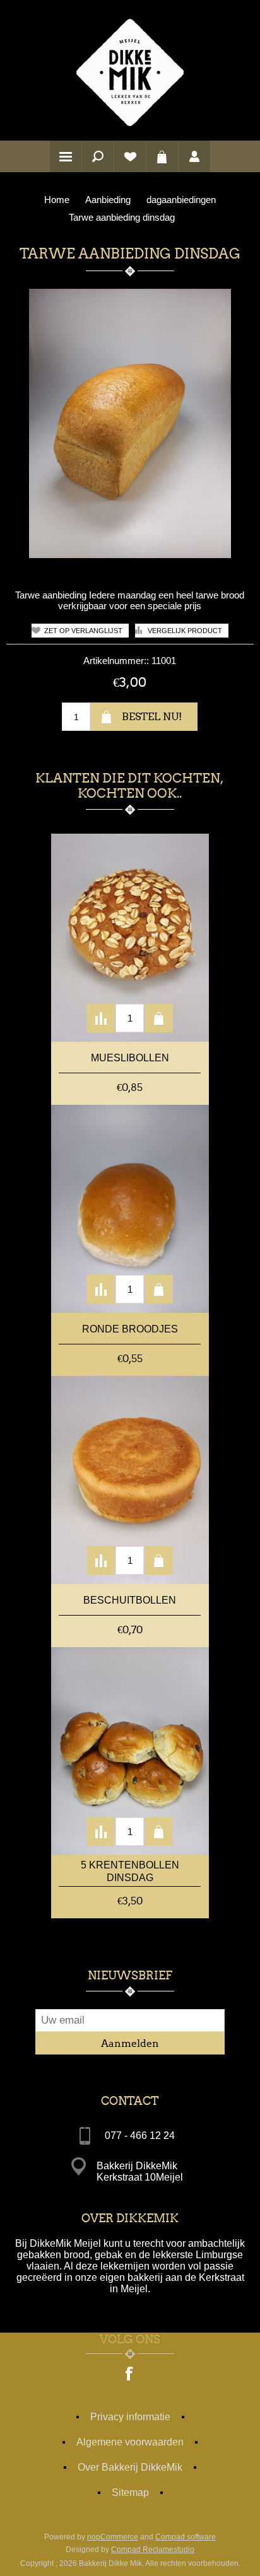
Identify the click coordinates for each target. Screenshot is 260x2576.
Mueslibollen (130, 1058)
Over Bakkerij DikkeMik (130, 2467)
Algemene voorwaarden (130, 2442)
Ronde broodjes (130, 1329)
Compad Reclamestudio (153, 2550)
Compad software (186, 2537)
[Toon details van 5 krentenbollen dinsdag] (130, 1751)
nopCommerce (113, 2537)
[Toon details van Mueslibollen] (130, 938)
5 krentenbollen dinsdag (130, 1871)
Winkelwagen (162, 156)
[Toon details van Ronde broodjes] (130, 1209)
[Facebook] (130, 2375)
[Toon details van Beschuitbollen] (130, 1480)
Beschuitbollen (130, 1600)
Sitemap (130, 2492)
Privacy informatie (130, 2417)
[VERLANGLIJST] (130, 156)
